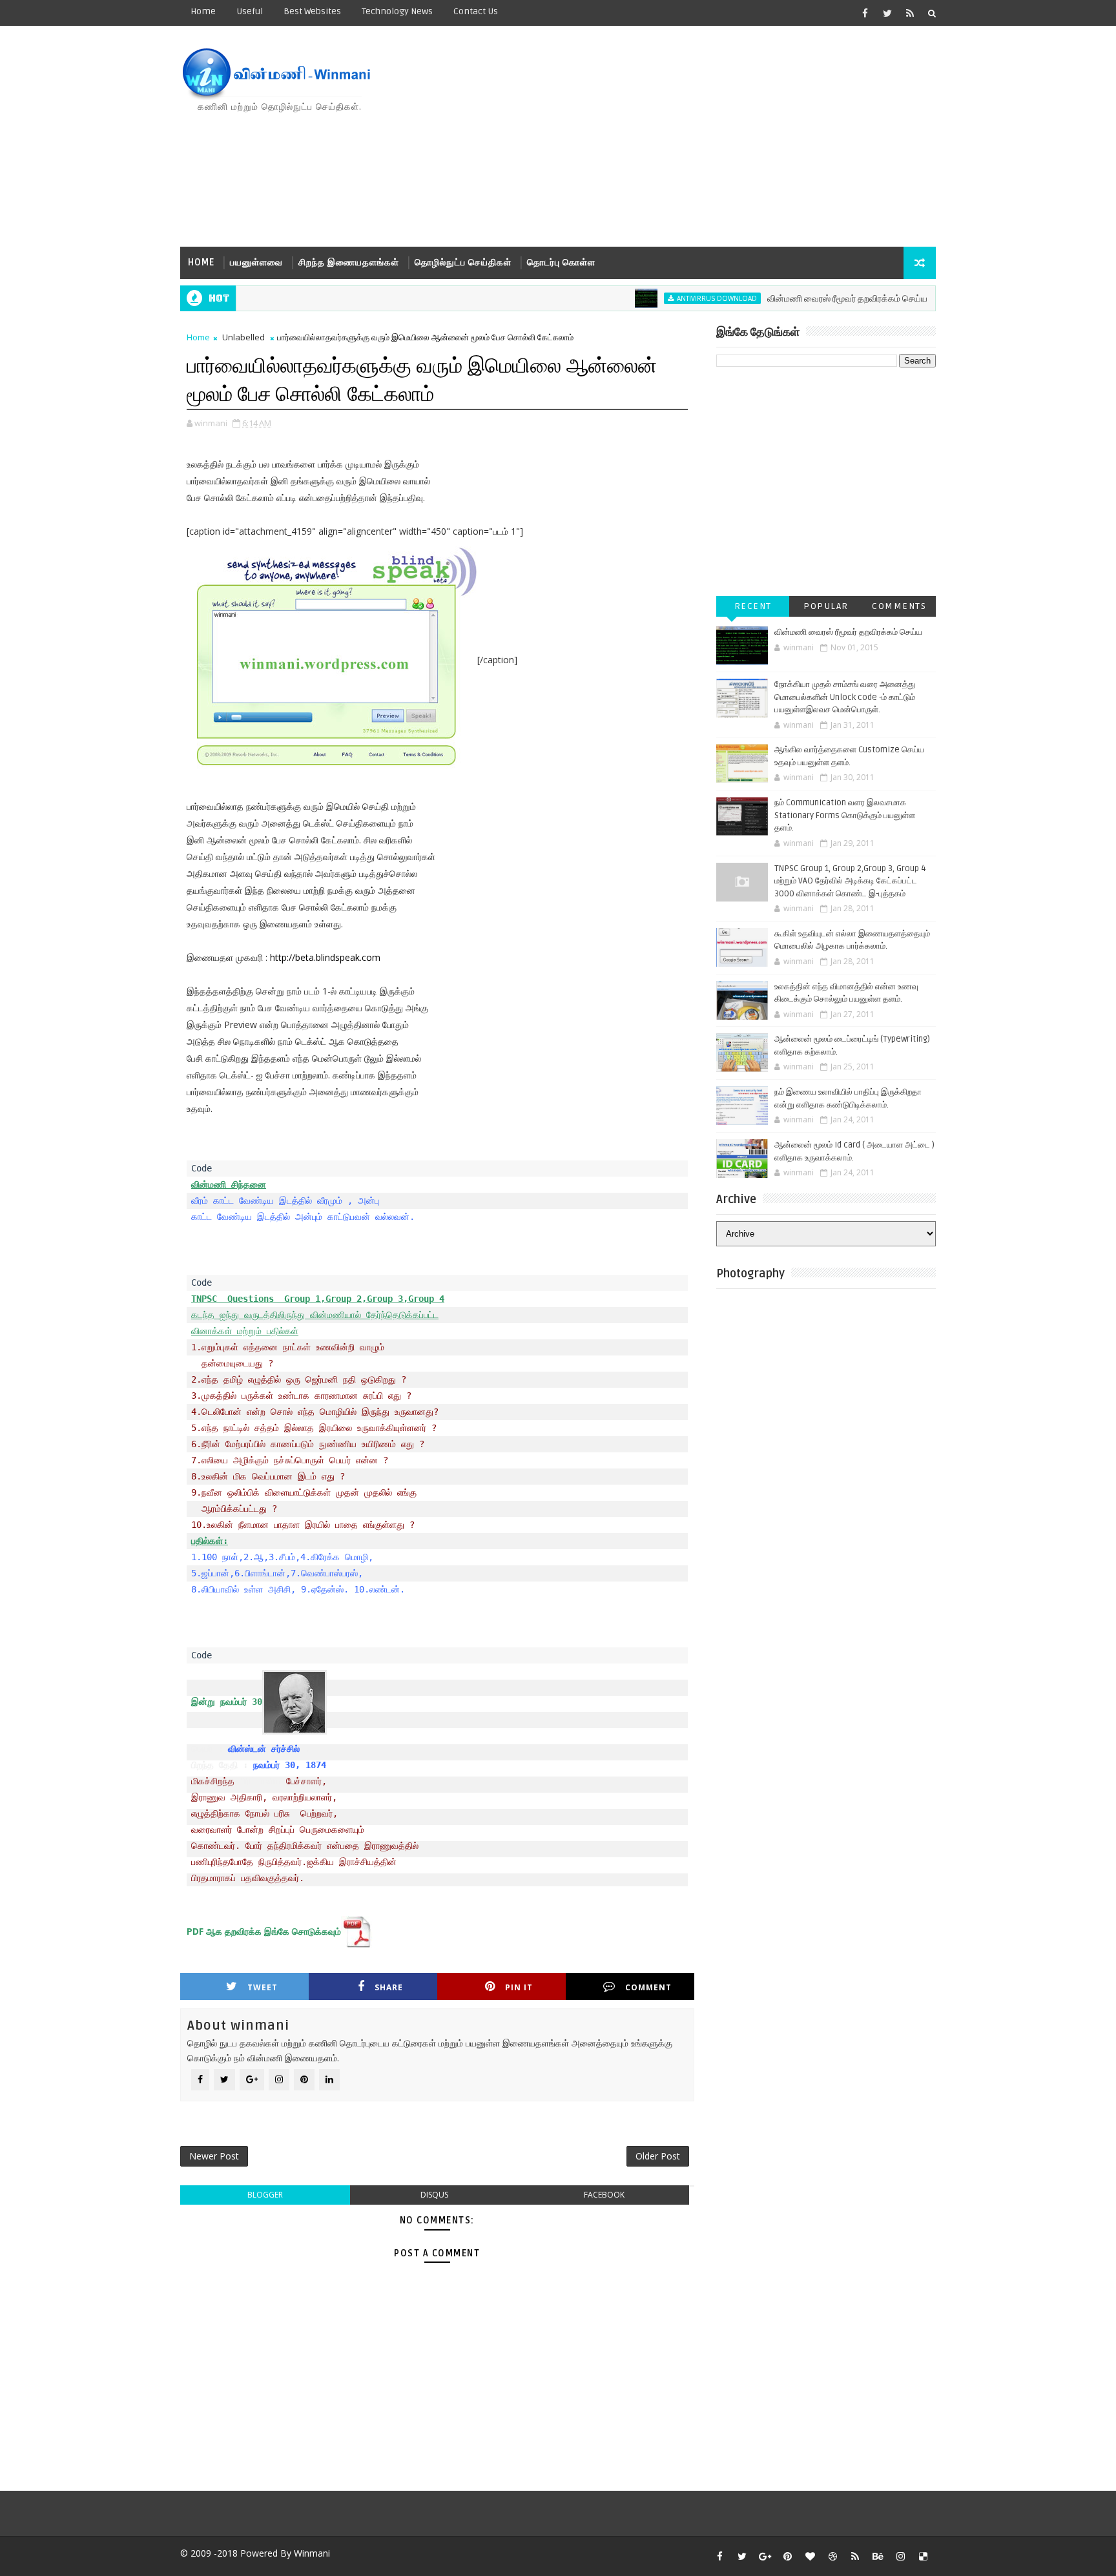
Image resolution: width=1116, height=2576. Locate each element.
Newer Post (214, 2156)
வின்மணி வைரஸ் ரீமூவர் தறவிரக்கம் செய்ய (801, 299)
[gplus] (765, 2556)
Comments (899, 606)
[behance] (878, 2556)
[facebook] (865, 13)
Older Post (658, 2156)
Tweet (263, 1987)
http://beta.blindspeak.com (325, 957)
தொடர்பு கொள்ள (561, 263)
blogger (265, 2195)
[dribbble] (832, 2556)
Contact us (476, 11)
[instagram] (900, 2556)
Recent (753, 606)
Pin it (519, 1987)
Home (203, 11)
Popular (826, 606)
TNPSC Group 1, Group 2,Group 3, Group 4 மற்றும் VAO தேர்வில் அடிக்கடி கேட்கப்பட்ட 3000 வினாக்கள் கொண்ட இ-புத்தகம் (850, 881)
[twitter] (887, 13)
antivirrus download (670, 298)
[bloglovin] (810, 2556)
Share (389, 1987)
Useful (250, 11)
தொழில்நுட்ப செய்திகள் (463, 263)
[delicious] (923, 2556)
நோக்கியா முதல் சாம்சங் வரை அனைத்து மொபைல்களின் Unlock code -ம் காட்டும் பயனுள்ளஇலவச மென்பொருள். (845, 697)
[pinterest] (787, 2556)
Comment (648, 1987)
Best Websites (312, 11)
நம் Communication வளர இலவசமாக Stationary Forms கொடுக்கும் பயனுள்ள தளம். (845, 815)
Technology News (397, 11)
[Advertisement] (700, 137)
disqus (434, 2195)
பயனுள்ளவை (256, 263)
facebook (604, 2195)
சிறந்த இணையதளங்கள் (349, 263)
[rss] (910, 13)
